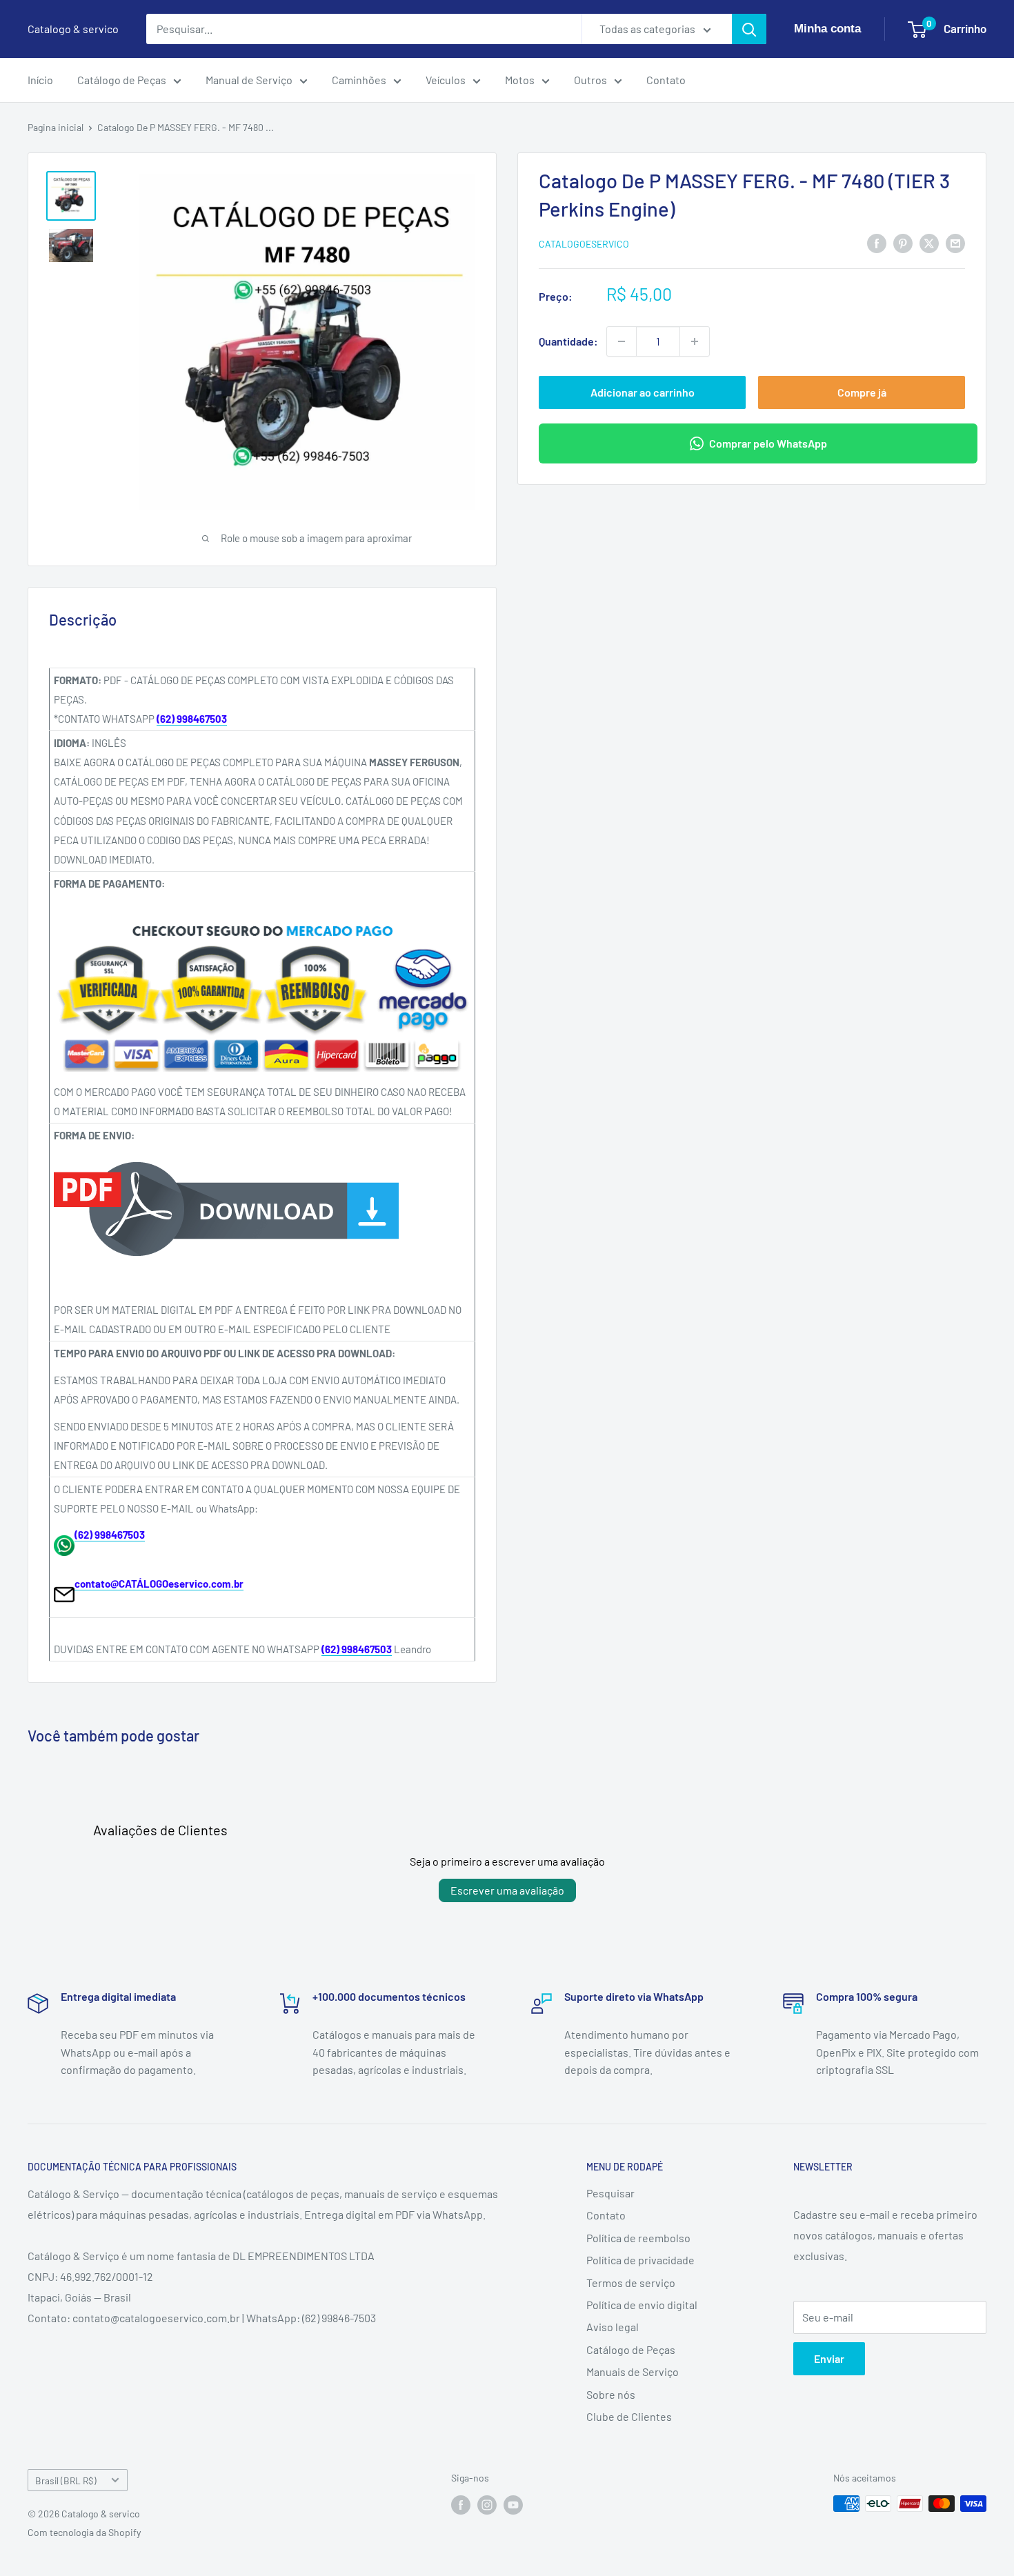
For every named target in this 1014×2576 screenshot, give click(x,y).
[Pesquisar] (749, 29)
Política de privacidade (640, 2260)
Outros (590, 80)
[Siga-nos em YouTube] (513, 2505)
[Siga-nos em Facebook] (461, 2505)
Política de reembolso (638, 2238)
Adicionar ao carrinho (643, 392)
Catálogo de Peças (122, 80)
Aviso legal (613, 2327)
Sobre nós (611, 2394)
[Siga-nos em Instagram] (487, 2505)
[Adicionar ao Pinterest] (903, 242)
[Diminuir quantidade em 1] (622, 341)
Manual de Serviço (249, 80)
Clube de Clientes (629, 2416)
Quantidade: (568, 341)
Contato (666, 80)
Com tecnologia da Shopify (84, 2532)
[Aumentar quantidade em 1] (695, 341)
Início (40, 80)
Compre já (862, 392)
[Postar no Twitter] (929, 242)
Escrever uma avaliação (507, 1890)
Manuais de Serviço (633, 2372)
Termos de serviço (631, 2283)
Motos (520, 80)
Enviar (829, 2358)
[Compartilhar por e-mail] (955, 242)
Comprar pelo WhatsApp (768, 443)
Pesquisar (610, 2193)
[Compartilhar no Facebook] (877, 242)
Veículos (446, 80)
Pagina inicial (56, 127)
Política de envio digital (642, 2305)
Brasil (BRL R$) (66, 2480)
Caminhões (359, 80)
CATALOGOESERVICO (584, 244)
